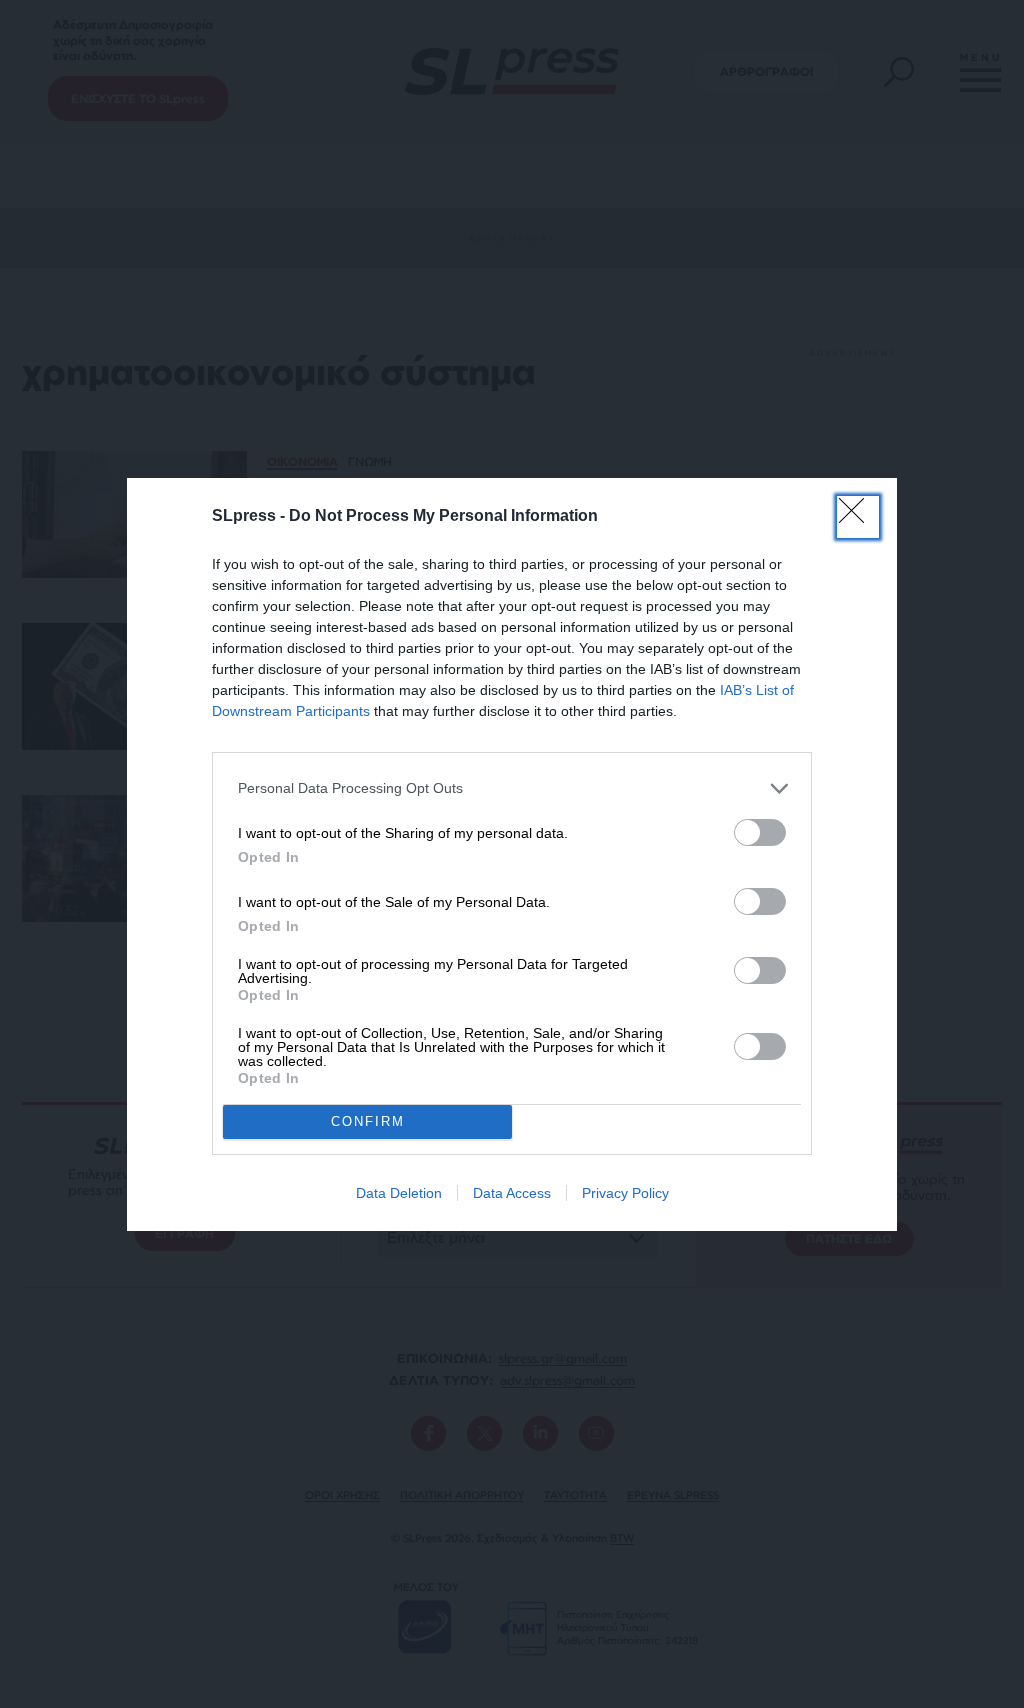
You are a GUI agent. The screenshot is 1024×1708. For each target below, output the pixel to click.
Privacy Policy (625, 1193)
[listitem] (512, 788)
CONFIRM (368, 1121)
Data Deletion (399, 1193)
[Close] (858, 517)
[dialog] (512, 854)
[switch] (760, 832)
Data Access (512, 1193)
